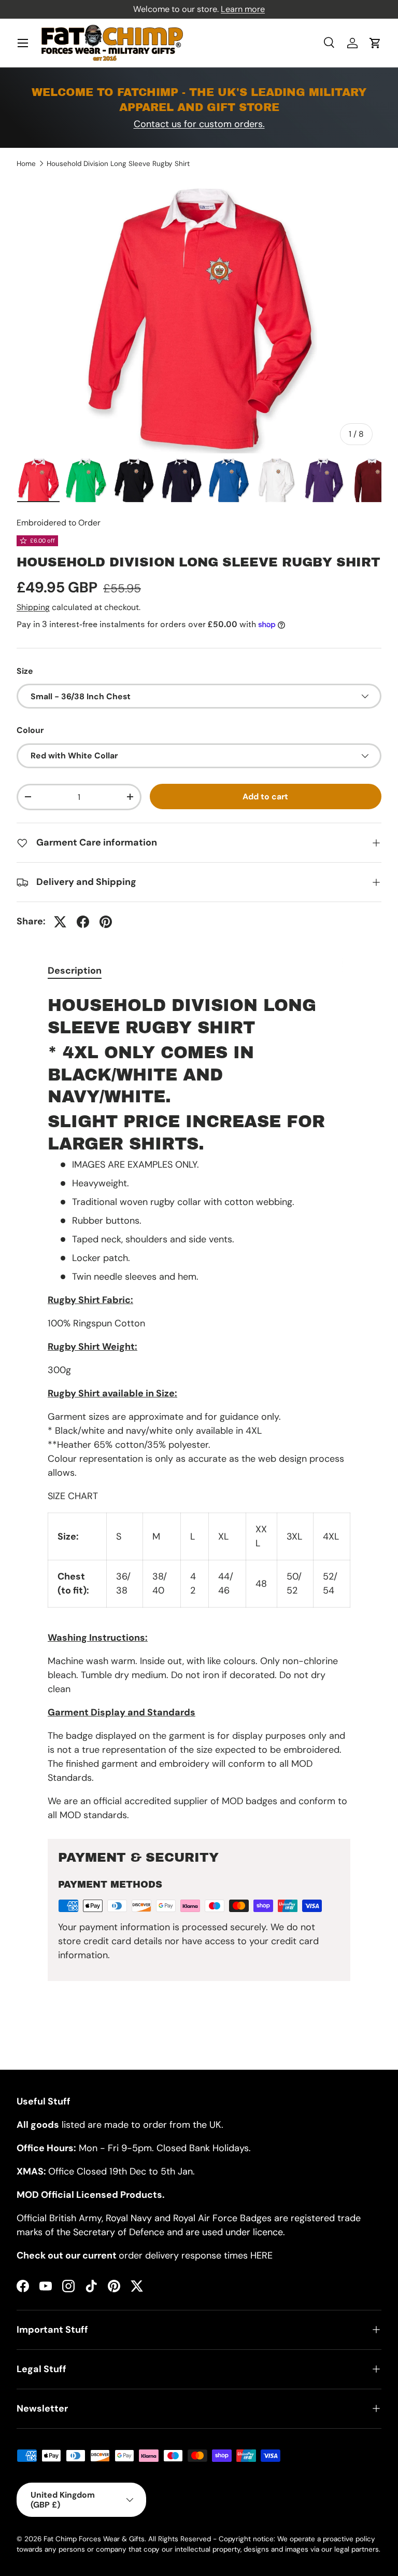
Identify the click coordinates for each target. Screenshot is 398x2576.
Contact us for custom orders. (199, 124)
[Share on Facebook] (83, 922)
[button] (375, 43)
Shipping (33, 607)
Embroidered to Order (59, 523)
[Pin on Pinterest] (106, 922)
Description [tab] (75, 971)
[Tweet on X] (60, 922)
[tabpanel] (199, 1407)
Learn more (243, 9)
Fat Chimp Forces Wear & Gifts (94, 2539)
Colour (30, 730)
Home (26, 164)
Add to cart (265, 797)
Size (25, 671)
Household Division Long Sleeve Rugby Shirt (118, 164)
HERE (261, 2255)
